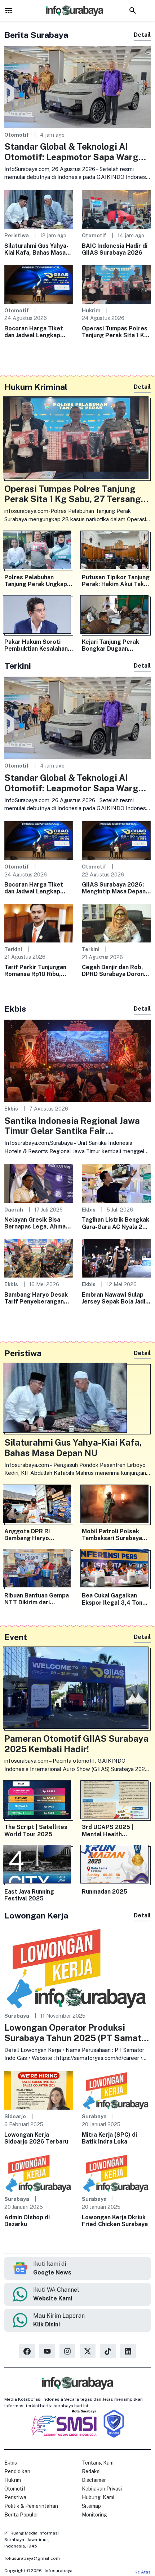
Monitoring (94, 2515)
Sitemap (91, 2506)
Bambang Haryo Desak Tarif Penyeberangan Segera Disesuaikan (36, 1298)
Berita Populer (21, 2515)
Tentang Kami (98, 2463)
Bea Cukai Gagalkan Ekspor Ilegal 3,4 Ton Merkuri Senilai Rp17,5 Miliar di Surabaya (113, 1599)
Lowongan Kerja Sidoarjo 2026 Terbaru (36, 2138)
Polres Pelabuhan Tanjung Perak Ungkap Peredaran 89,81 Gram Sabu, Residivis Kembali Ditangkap (37, 581)
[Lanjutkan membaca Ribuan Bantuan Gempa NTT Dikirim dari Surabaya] (39, 1570)
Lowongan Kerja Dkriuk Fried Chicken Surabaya (115, 2221)
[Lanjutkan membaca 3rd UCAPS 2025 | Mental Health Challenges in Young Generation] (116, 1801)
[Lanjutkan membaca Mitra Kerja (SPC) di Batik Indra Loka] (116, 2090)
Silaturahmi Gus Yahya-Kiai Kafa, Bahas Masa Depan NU (36, 249)
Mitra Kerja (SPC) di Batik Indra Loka (109, 2138)
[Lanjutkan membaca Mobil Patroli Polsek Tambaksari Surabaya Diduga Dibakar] (116, 1505)
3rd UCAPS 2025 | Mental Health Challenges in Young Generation (110, 1830)
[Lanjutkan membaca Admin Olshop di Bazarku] (39, 2173)
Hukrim (91, 310)
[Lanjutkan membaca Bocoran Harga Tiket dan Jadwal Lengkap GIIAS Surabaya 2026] (39, 284)
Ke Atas (143, 2572)
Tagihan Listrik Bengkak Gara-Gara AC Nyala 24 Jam (116, 1223)
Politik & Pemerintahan (31, 2506)
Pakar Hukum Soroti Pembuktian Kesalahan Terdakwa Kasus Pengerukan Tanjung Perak (36, 645)
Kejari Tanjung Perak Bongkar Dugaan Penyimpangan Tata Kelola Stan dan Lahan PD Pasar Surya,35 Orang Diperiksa (113, 645)
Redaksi (91, 2471)
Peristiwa (17, 235)
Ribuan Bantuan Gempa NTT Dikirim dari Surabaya (37, 1599)
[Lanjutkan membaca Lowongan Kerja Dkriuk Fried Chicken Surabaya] (116, 2173)
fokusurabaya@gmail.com (32, 2558)
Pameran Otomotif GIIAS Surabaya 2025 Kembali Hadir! (76, 1744)
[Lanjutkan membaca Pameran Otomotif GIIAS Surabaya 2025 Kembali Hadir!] (77, 1689)
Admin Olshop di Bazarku (27, 2221)
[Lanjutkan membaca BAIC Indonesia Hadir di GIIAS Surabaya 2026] (116, 209)
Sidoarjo (15, 2116)
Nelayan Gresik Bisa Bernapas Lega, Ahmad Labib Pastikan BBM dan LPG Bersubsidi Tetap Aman (38, 1223)
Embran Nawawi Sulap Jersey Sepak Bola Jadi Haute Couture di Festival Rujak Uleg (114, 1298)
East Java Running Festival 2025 (29, 1895)
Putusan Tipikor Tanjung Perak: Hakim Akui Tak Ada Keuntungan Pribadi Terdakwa (116, 581)
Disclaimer (94, 2480)
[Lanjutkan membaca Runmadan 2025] (116, 1866)
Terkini (13, 949)
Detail (142, 35)
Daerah (14, 1210)
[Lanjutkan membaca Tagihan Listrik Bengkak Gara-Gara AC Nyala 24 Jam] (116, 1183)
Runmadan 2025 (105, 1892)
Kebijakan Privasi (102, 2489)
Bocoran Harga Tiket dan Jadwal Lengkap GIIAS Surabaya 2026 (35, 332)
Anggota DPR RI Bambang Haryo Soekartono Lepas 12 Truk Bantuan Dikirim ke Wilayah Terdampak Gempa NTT (37, 1535)
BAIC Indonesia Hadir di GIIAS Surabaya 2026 (115, 249)
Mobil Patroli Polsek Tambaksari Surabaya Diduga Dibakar (112, 1535)
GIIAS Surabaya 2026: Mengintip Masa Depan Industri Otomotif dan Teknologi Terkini (114, 888)
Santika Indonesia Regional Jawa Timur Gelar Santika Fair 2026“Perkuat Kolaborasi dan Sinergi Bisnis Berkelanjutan (72, 1126)
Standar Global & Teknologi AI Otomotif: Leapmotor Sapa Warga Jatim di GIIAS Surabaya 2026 (74, 152)
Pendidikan (17, 2471)
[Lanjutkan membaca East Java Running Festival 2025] (39, 1866)
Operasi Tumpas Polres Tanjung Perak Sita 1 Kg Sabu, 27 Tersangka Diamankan (115, 332)
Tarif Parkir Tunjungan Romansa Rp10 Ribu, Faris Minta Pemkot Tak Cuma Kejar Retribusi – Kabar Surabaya (38, 971)
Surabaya (17, 2016)
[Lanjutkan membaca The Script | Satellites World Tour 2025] (39, 1801)
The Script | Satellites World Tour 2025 (36, 1830)
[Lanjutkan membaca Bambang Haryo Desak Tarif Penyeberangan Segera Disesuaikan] (39, 1258)
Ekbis (11, 1109)
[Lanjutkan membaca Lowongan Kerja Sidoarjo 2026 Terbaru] (39, 2090)
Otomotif (17, 135)
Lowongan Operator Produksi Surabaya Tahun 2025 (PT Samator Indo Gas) (77, 2033)
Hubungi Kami (98, 2497)
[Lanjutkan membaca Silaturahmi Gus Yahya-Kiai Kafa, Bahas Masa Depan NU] (39, 209)
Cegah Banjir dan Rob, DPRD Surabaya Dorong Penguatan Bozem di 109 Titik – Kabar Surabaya (115, 971)
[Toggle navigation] (9, 10)
